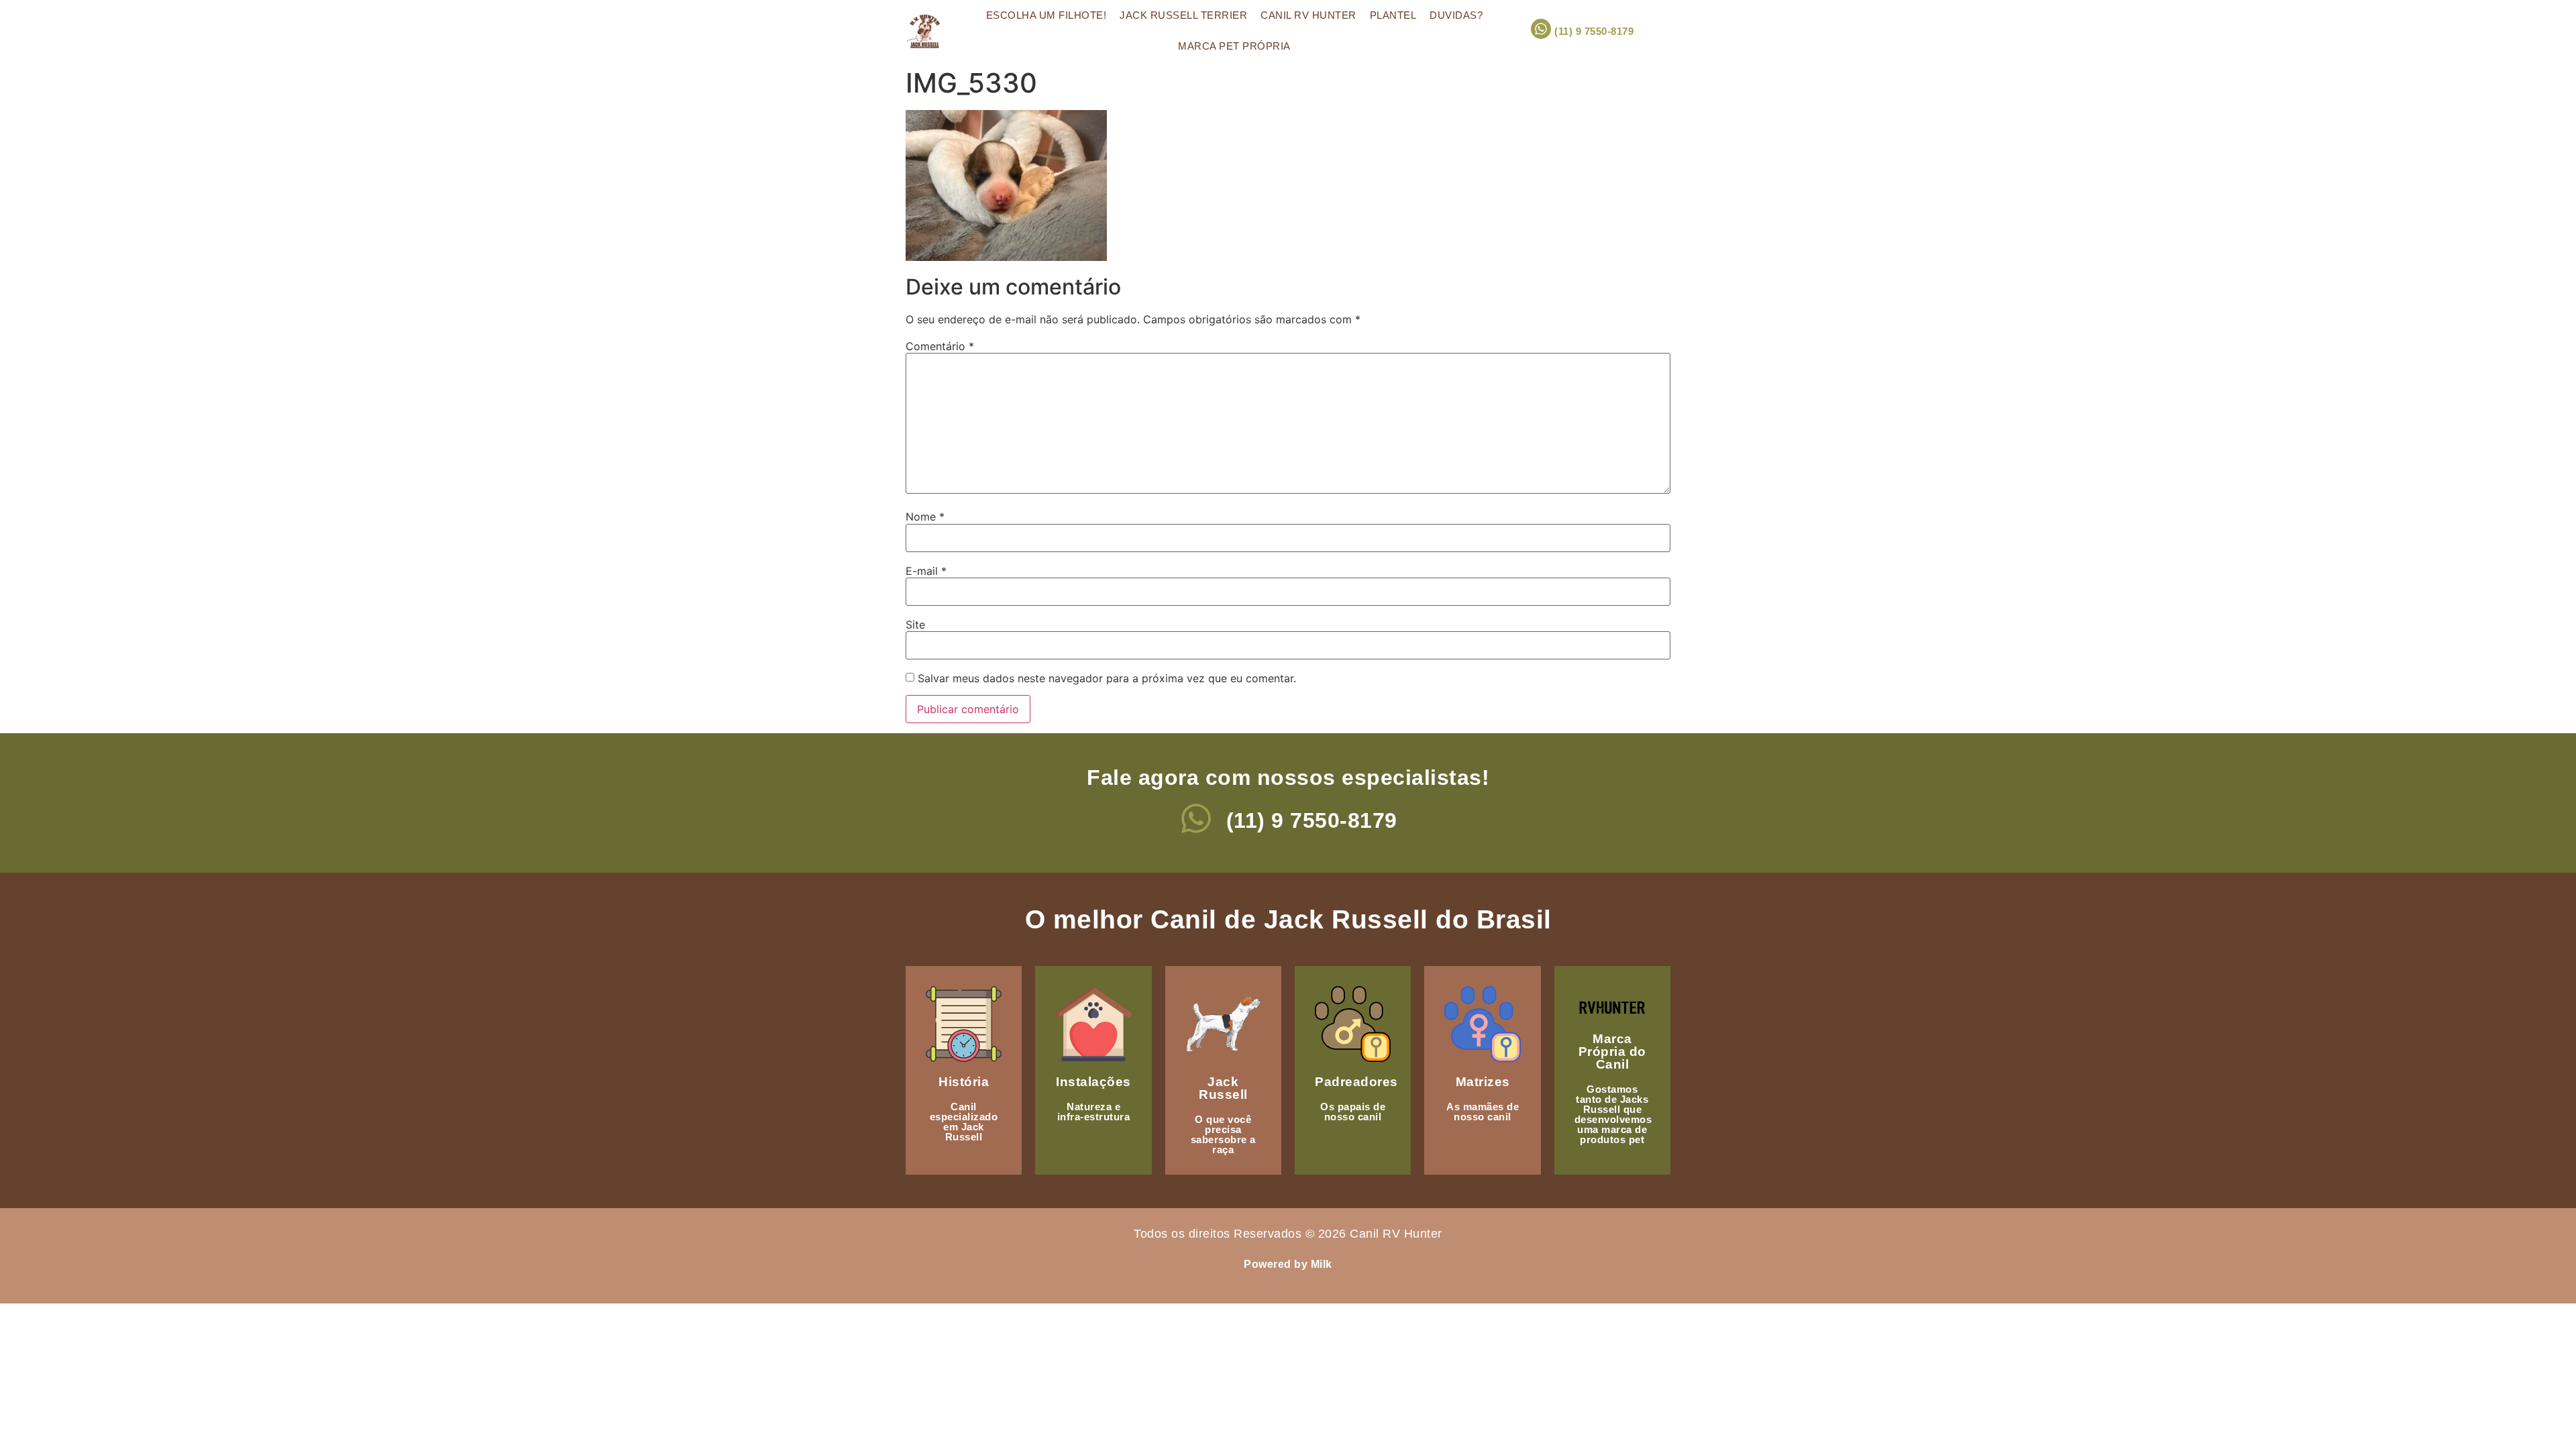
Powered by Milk (1288, 1264)
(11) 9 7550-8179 (1594, 31)
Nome (925, 517)
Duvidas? (1456, 15)
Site (915, 625)
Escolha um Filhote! (1046, 15)
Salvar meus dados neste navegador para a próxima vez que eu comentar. (1107, 678)
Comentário (940, 346)
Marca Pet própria (1234, 46)
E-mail (926, 571)
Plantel (1393, 15)
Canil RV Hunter (1308, 15)
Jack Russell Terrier (1183, 15)
